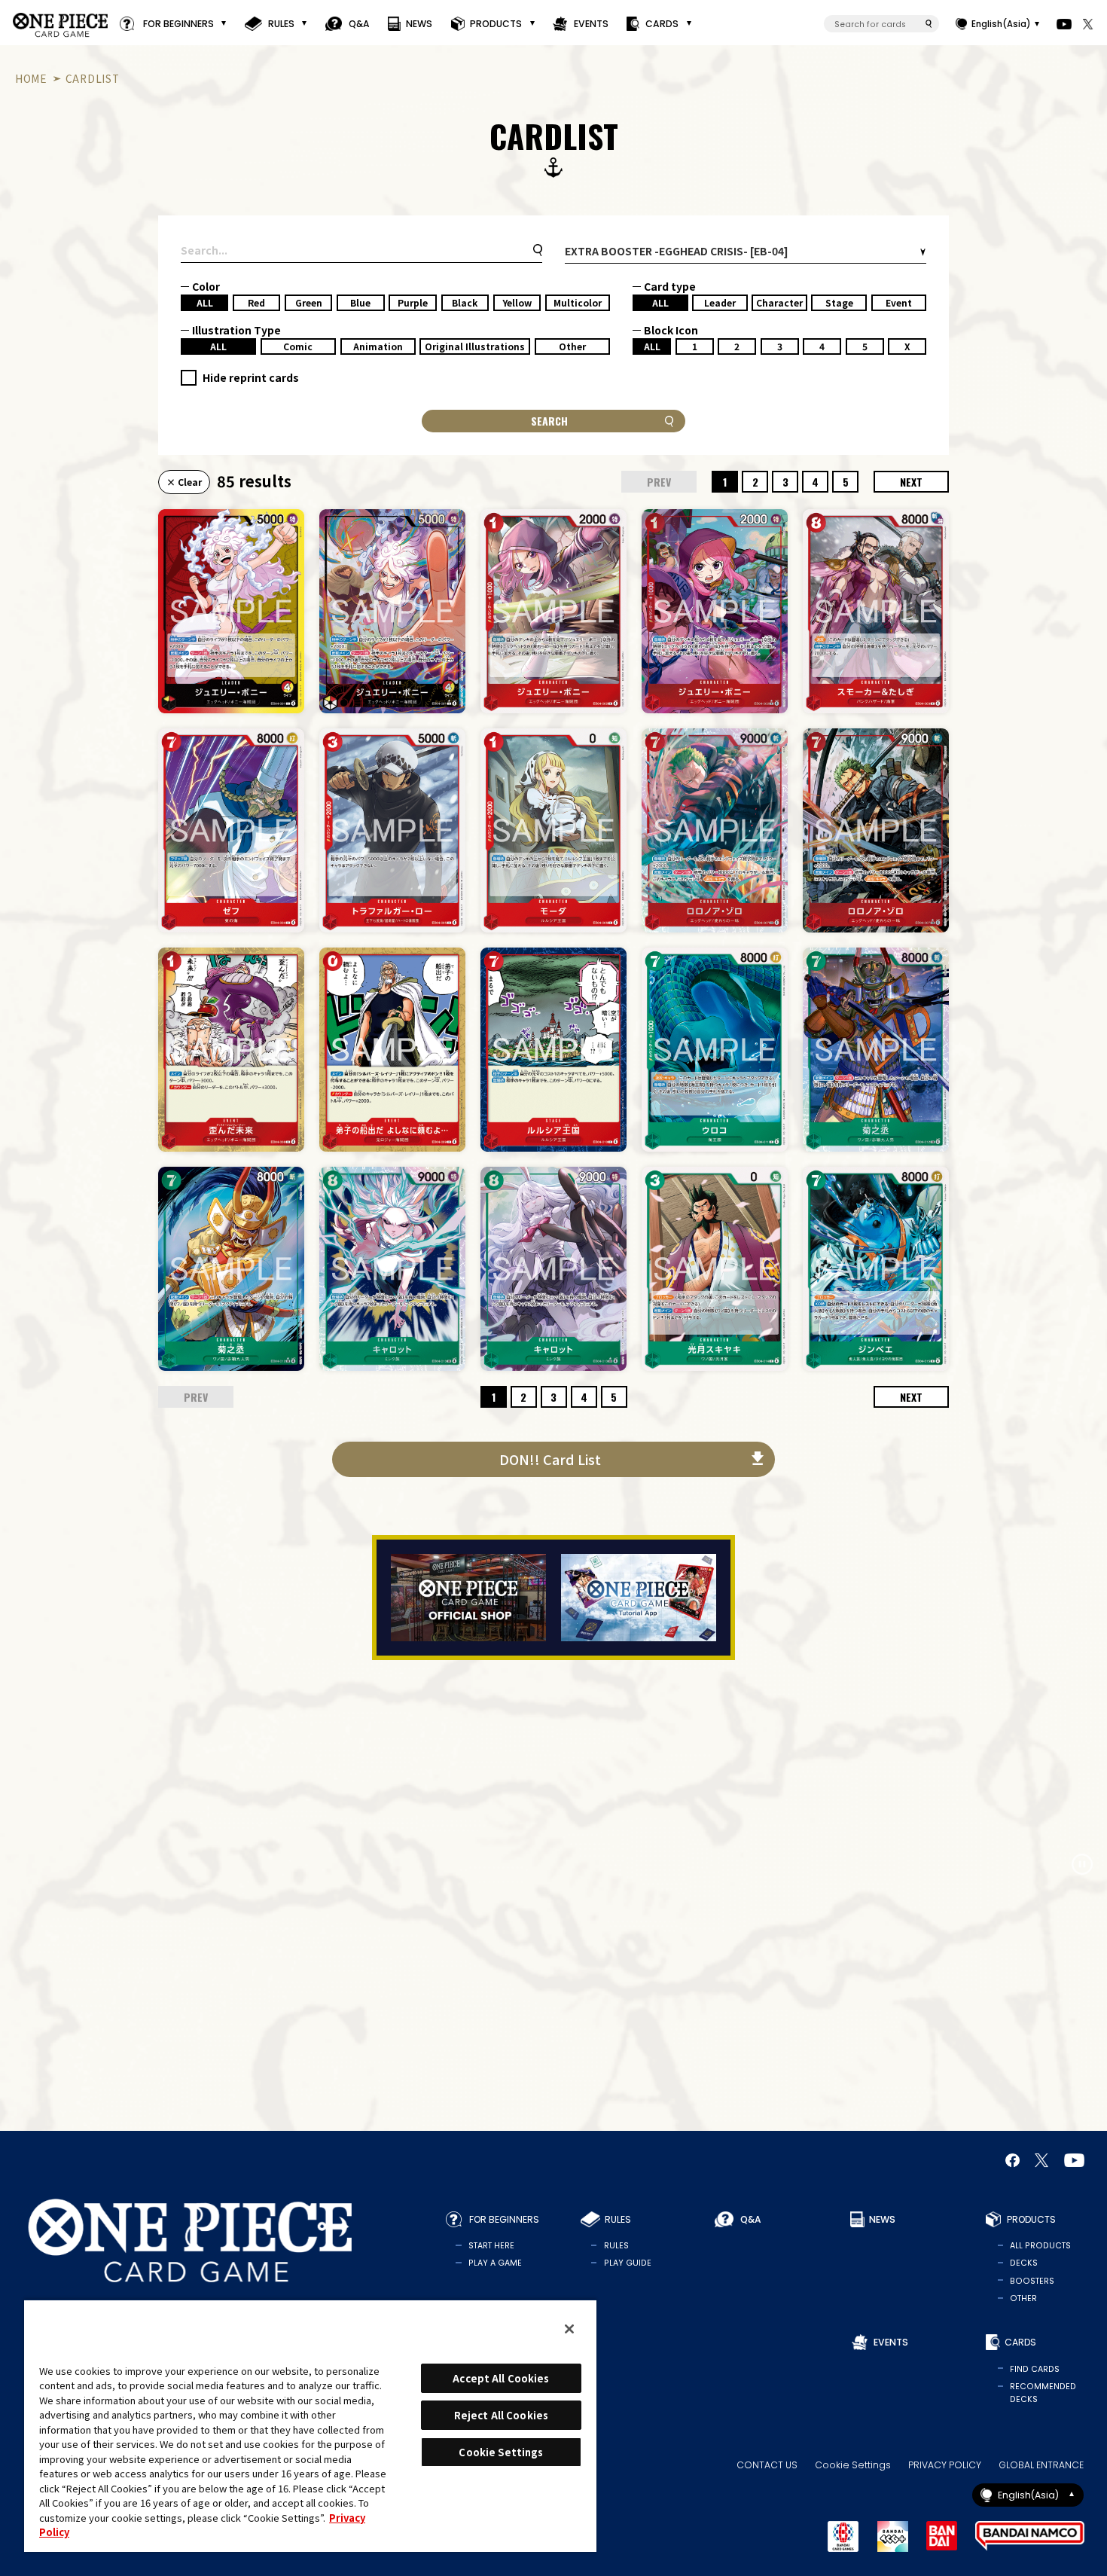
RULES (281, 24)
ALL (205, 302)
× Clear (184, 482)
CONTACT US (767, 2465)
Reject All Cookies (501, 2415)
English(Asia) (1001, 24)
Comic (298, 346)
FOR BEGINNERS (178, 24)
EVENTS (591, 24)
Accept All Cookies (501, 2378)
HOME (31, 78)
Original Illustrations (475, 346)
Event (899, 302)
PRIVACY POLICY (945, 2465)
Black (465, 302)
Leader (720, 302)
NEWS (419, 24)
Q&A (359, 24)
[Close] (569, 2329)
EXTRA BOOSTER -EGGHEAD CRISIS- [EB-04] (677, 251)
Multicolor (578, 302)
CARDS (662, 24)
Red (256, 302)
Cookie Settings (853, 2465)
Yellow (517, 302)
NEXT (911, 482)
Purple (413, 302)
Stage (839, 302)
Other (572, 346)
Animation (378, 346)
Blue (360, 302)
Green (309, 302)
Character (779, 302)
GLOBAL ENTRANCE (1041, 2465)
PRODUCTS (496, 24)
